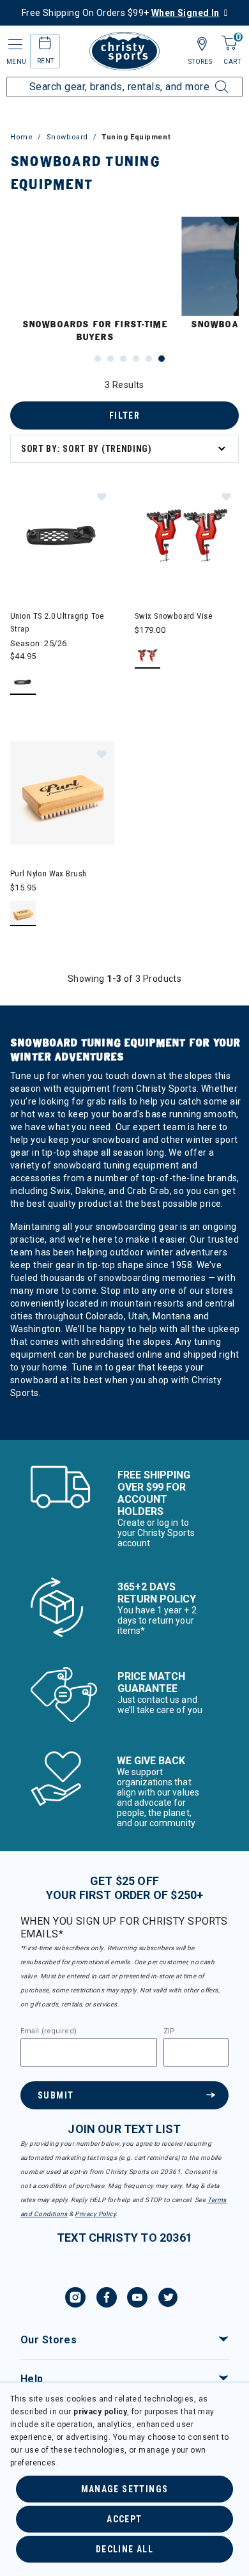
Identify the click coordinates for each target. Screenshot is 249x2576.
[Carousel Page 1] (98, 359)
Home (21, 137)
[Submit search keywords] (207, 79)
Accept (124, 2519)
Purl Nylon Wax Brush (48, 873)
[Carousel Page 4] (136, 359)
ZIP (169, 2031)
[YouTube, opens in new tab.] (137, 2299)
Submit (56, 2095)
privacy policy (100, 2412)
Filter (124, 415)
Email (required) (49, 2031)
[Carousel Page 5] (149, 359)
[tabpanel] (124, 909)
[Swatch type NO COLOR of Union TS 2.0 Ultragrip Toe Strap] (23, 682)
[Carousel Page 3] (123, 359)
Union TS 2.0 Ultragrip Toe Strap (57, 622)
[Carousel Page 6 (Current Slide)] (162, 359)
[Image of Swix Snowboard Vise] (187, 535)
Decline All (124, 2549)
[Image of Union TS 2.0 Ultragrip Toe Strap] (62, 535)
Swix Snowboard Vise (173, 616)
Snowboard (67, 137)
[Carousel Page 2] (110, 359)
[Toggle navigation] (14, 44)
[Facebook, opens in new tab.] (107, 2299)
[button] (102, 496)
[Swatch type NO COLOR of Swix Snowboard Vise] (148, 656)
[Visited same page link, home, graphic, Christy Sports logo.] (124, 51)
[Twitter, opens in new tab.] (168, 2299)
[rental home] (45, 45)
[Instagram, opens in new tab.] (75, 2299)
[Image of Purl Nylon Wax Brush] (62, 793)
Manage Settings (125, 2489)
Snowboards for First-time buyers (95, 331)
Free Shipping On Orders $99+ (121, 13)
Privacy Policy (95, 2214)
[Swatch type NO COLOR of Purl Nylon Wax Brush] (23, 914)
